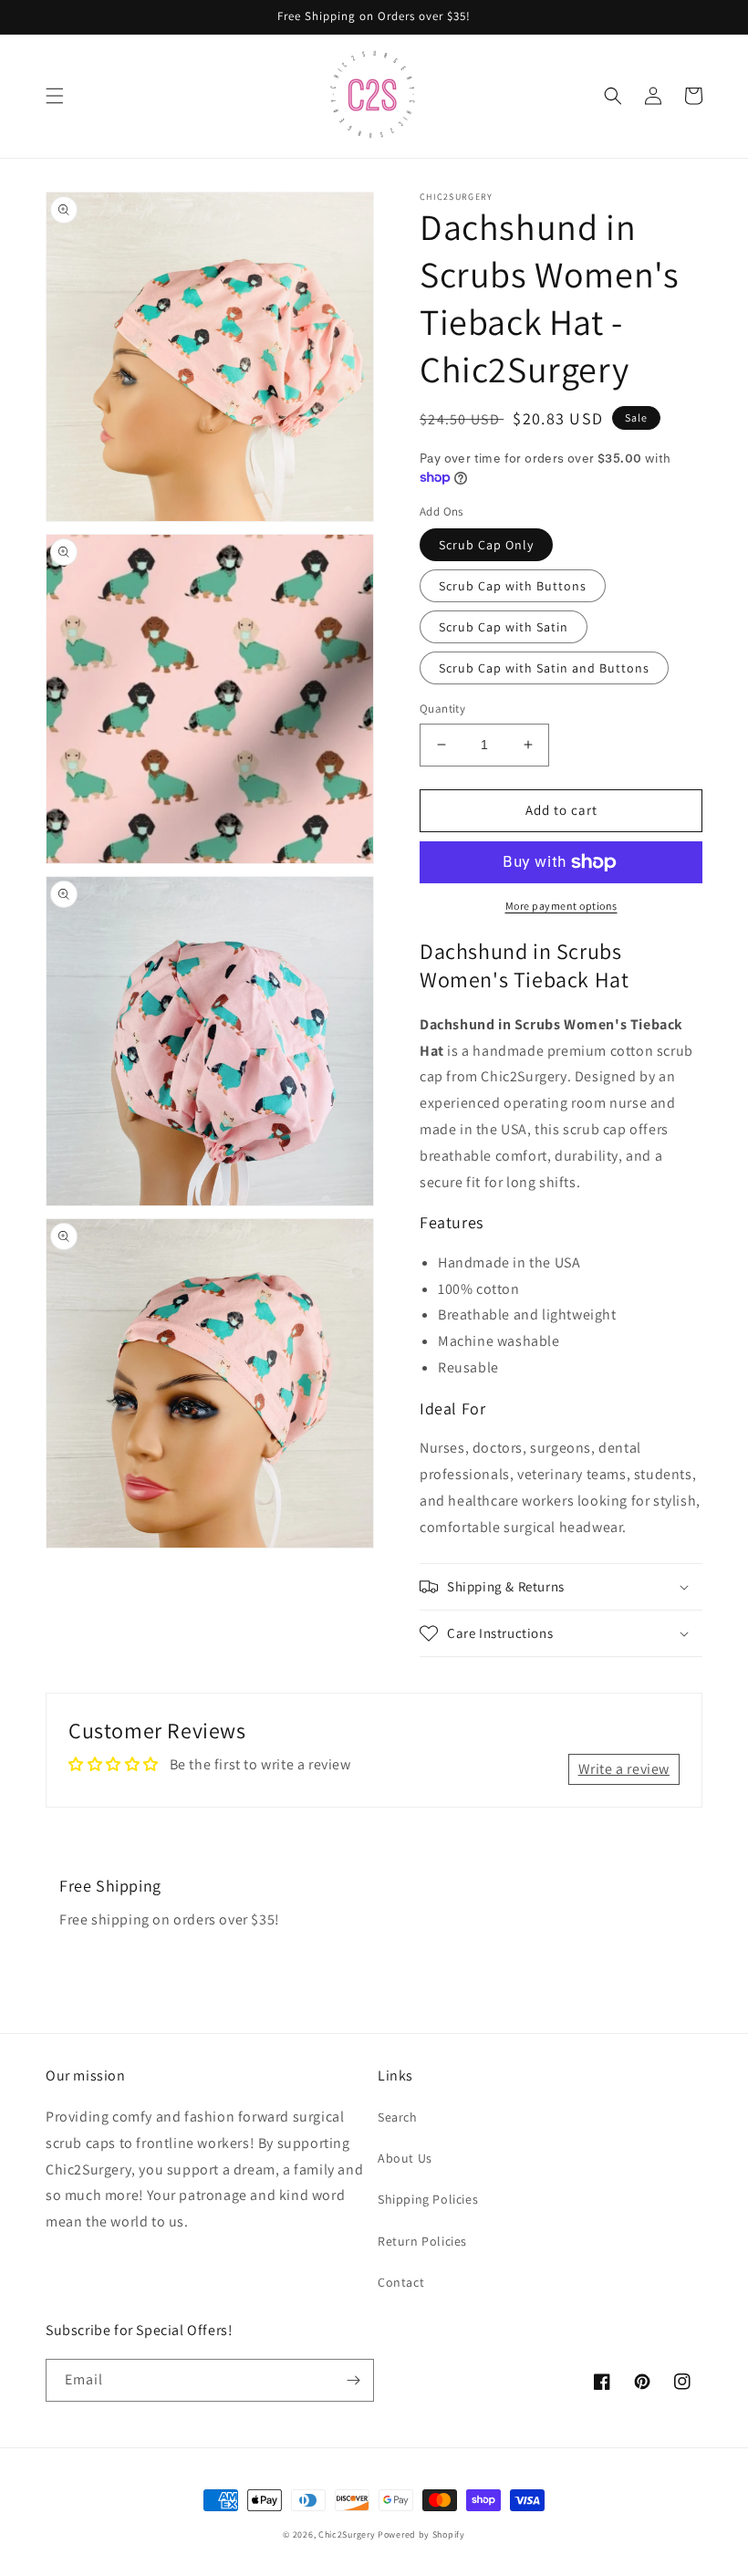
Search (398, 2117)
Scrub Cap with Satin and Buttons (544, 668)
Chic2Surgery (347, 2534)
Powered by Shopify (421, 2534)
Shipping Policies (428, 2199)
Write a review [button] (624, 1769)
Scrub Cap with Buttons (513, 586)
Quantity (442, 709)
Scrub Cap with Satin (504, 627)
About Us (405, 2158)
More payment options (561, 906)
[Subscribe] (353, 2380)
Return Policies (422, 2241)
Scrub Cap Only (486, 545)
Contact (401, 2282)
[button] (55, 96)
